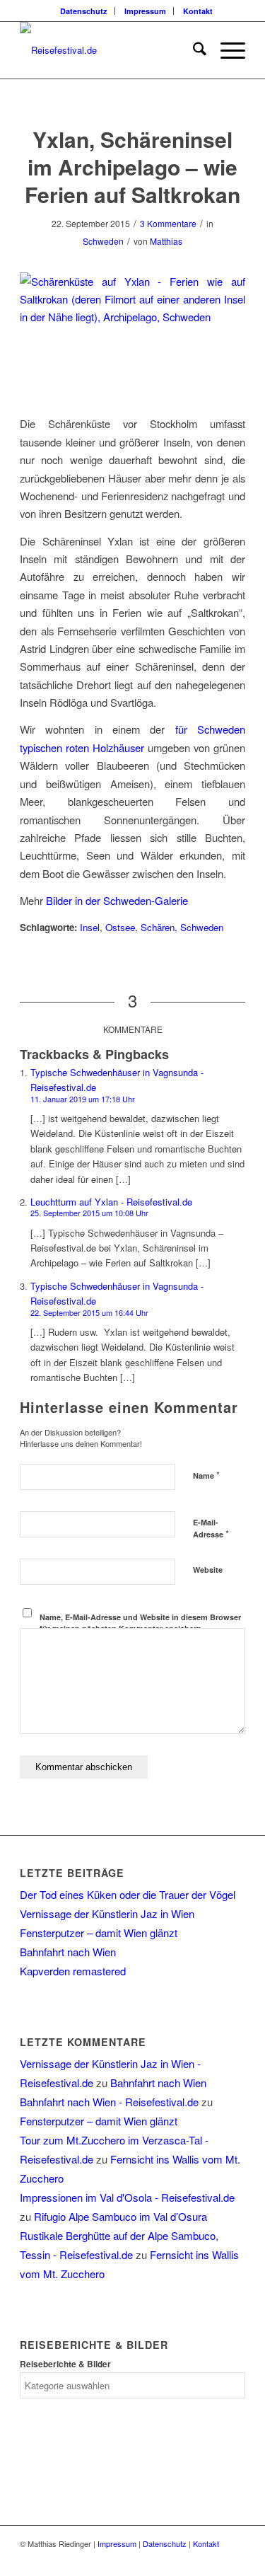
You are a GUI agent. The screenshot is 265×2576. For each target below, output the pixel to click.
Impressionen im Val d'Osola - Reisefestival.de (127, 2197)
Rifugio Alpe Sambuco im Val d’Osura (120, 2216)
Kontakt (198, 11)
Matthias (166, 241)
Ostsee (120, 927)
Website (208, 1570)
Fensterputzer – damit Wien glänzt (99, 1933)
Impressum (145, 11)
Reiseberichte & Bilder (65, 2364)
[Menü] (226, 50)
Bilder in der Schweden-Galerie (117, 900)
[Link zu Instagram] (235, 2558)
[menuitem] (84, 11)
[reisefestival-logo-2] (110, 50)
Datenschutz (84, 11)
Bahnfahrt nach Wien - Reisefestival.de (109, 2102)
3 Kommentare (168, 223)
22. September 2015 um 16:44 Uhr (89, 1312)
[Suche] (193, 50)
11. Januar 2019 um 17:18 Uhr (83, 1099)
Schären (158, 927)
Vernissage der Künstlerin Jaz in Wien (107, 1913)
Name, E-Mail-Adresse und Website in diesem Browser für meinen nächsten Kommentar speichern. (140, 1623)
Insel (90, 927)
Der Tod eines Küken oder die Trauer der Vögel (128, 1894)
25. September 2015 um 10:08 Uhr (89, 1213)
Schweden (103, 241)
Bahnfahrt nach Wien (68, 1952)
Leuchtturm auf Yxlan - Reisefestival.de (111, 1202)
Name (206, 1475)
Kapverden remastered (73, 1971)
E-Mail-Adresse (211, 1529)
